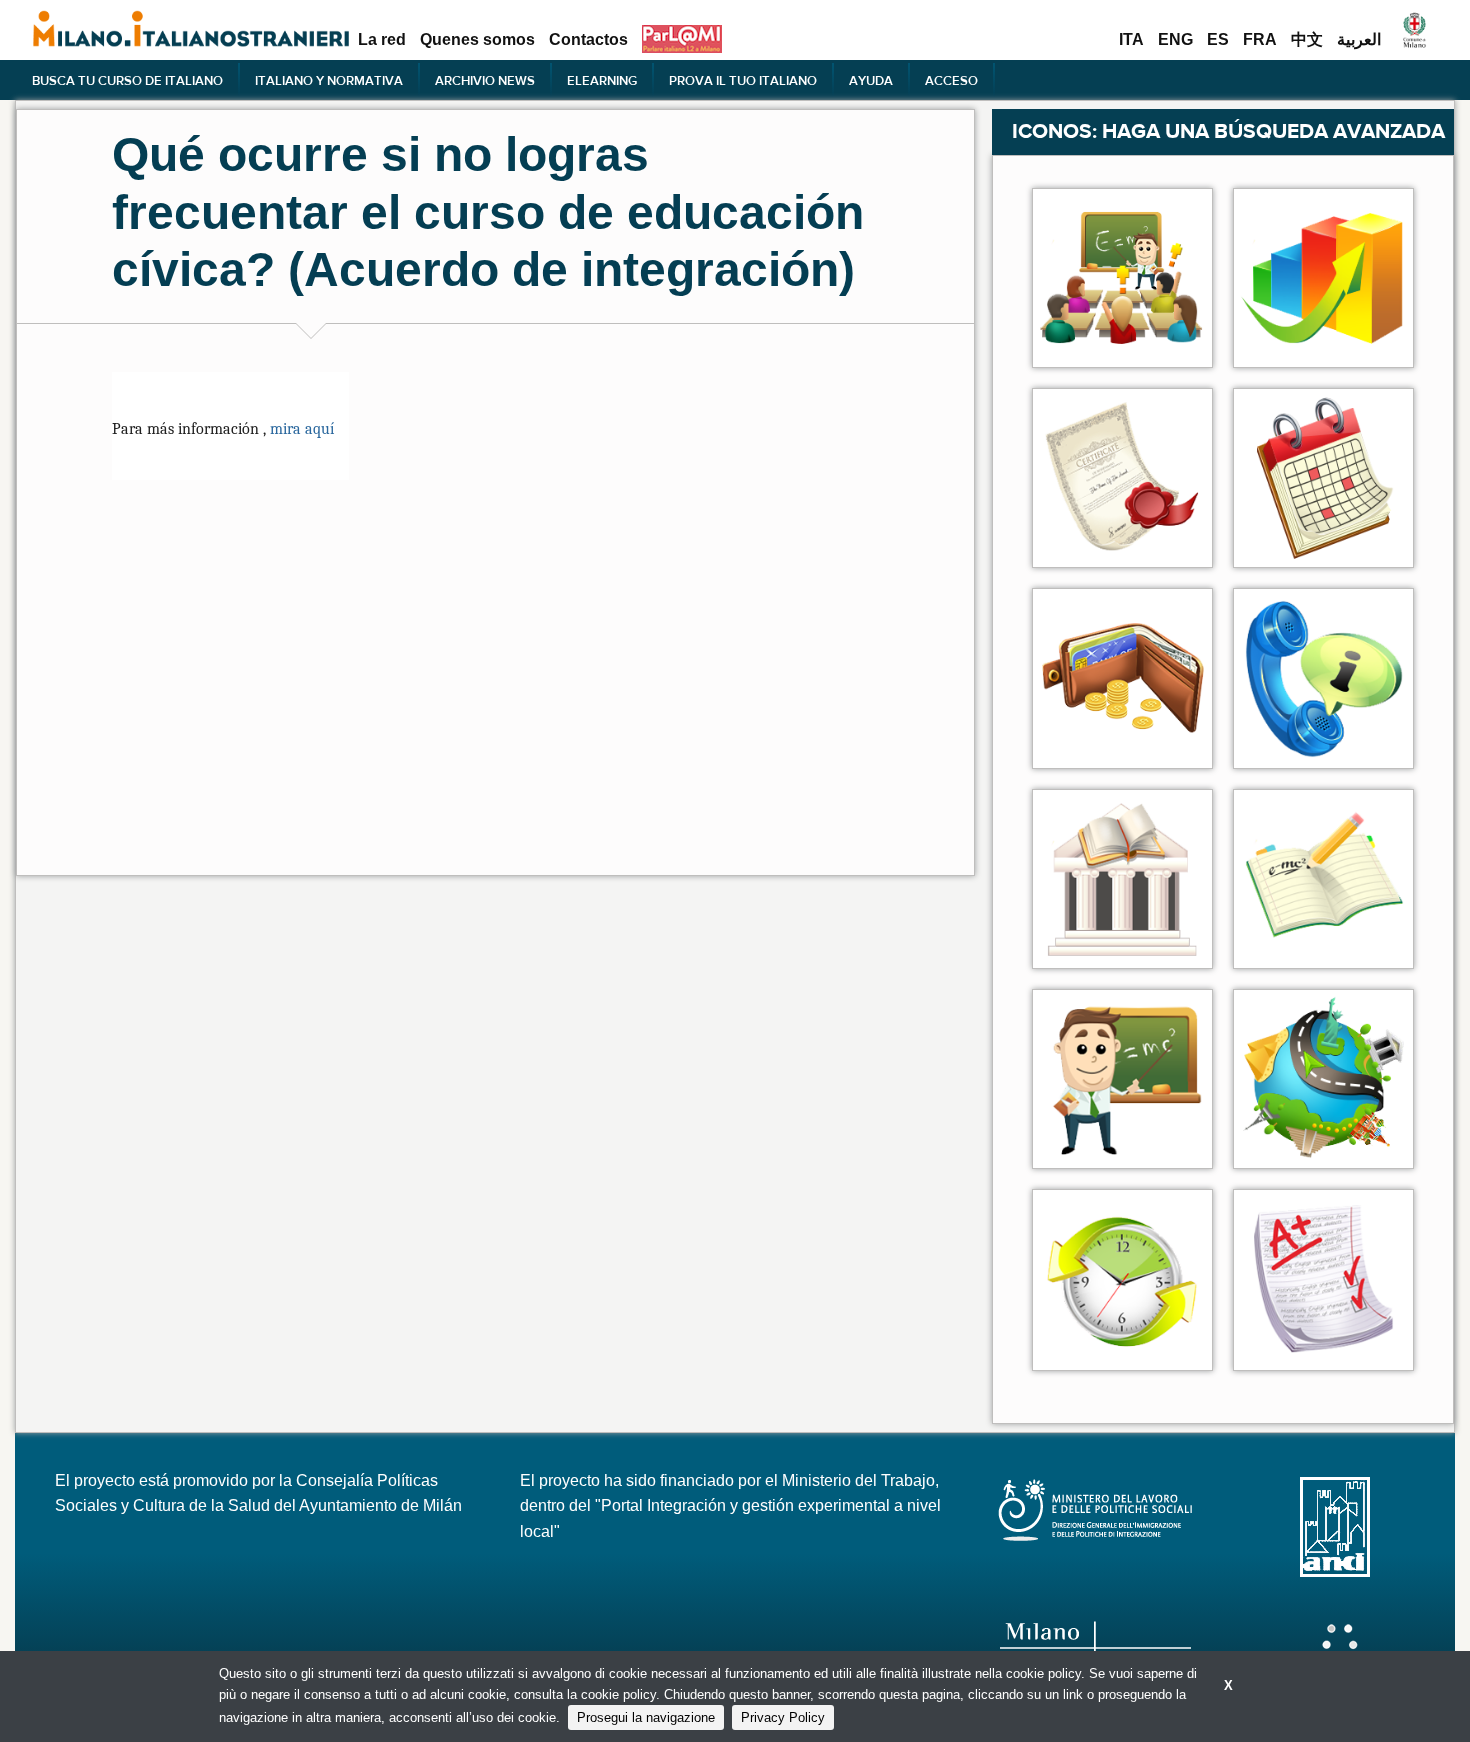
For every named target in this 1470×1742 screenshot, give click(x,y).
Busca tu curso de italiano (127, 80)
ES (1218, 40)
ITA (1131, 40)
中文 (1307, 40)
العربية (1359, 40)
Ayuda (871, 80)
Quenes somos (477, 40)
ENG (1175, 40)
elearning (602, 80)
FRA (1260, 40)
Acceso (951, 80)
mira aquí (300, 429)
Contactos (588, 40)
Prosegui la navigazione (646, 1717)
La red (382, 40)
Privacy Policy (783, 1717)
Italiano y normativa (329, 80)
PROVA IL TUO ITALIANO (743, 80)
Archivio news (485, 80)
